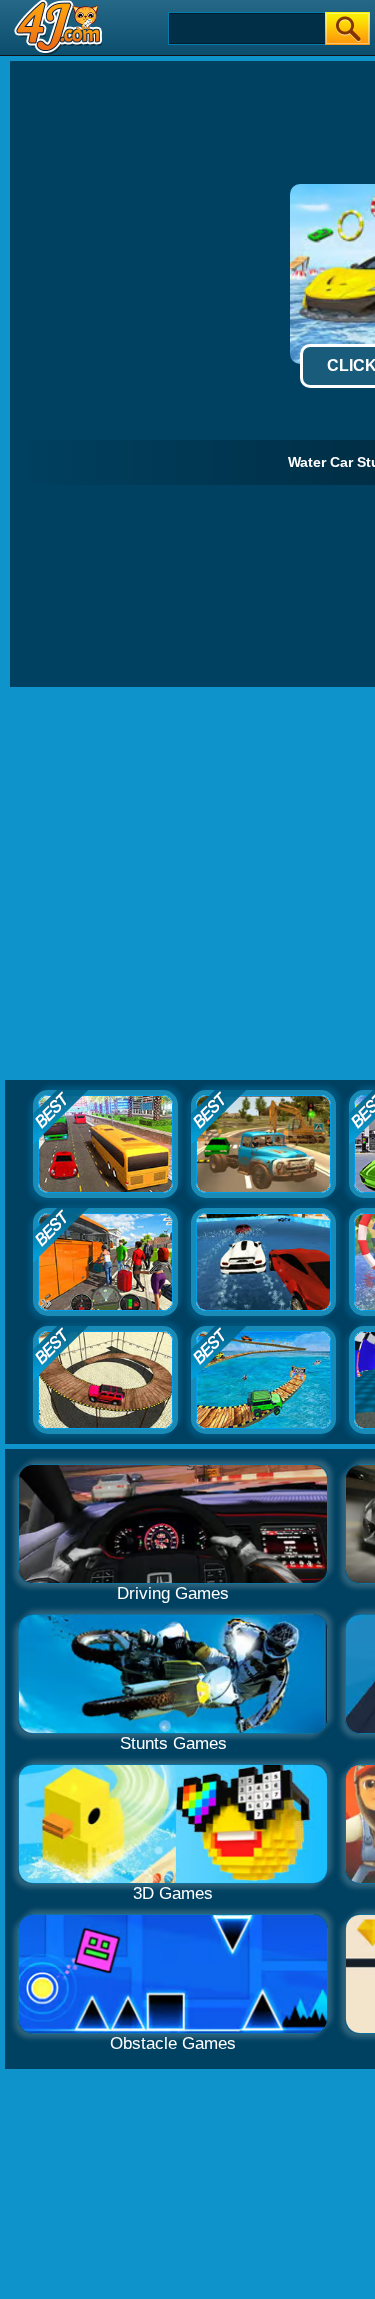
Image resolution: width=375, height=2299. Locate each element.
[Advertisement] (187, 884)
